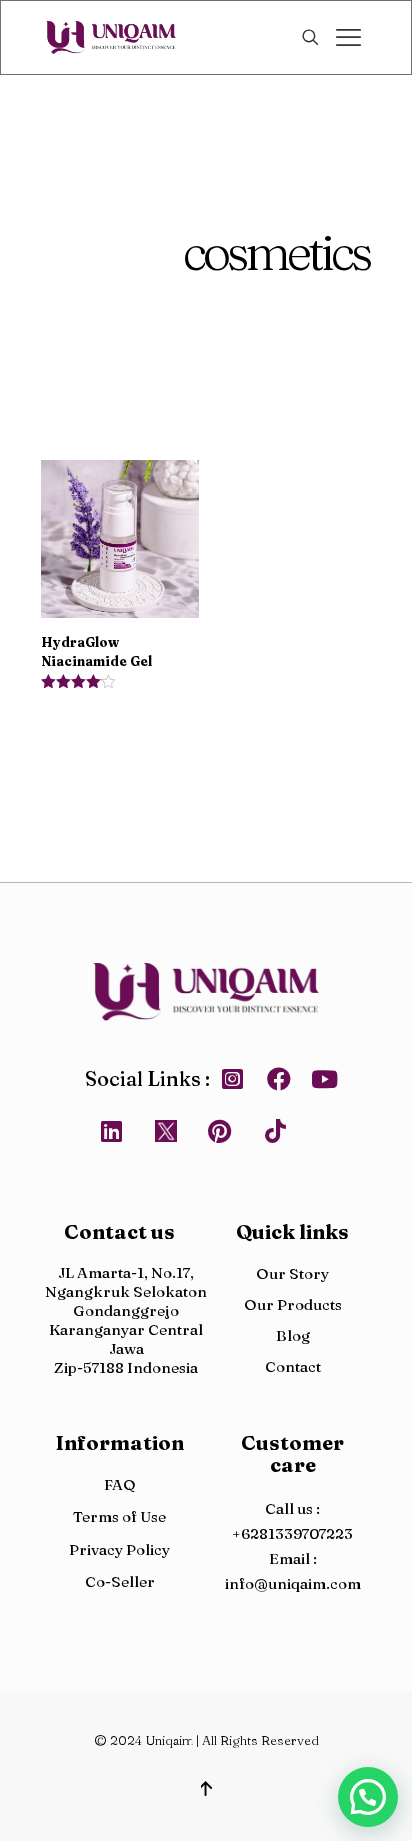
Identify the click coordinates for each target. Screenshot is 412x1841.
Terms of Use (119, 1516)
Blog (293, 1335)
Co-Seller (120, 1581)
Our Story (292, 1273)
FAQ (120, 1484)
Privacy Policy (119, 1549)
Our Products (293, 1304)
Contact (293, 1366)
